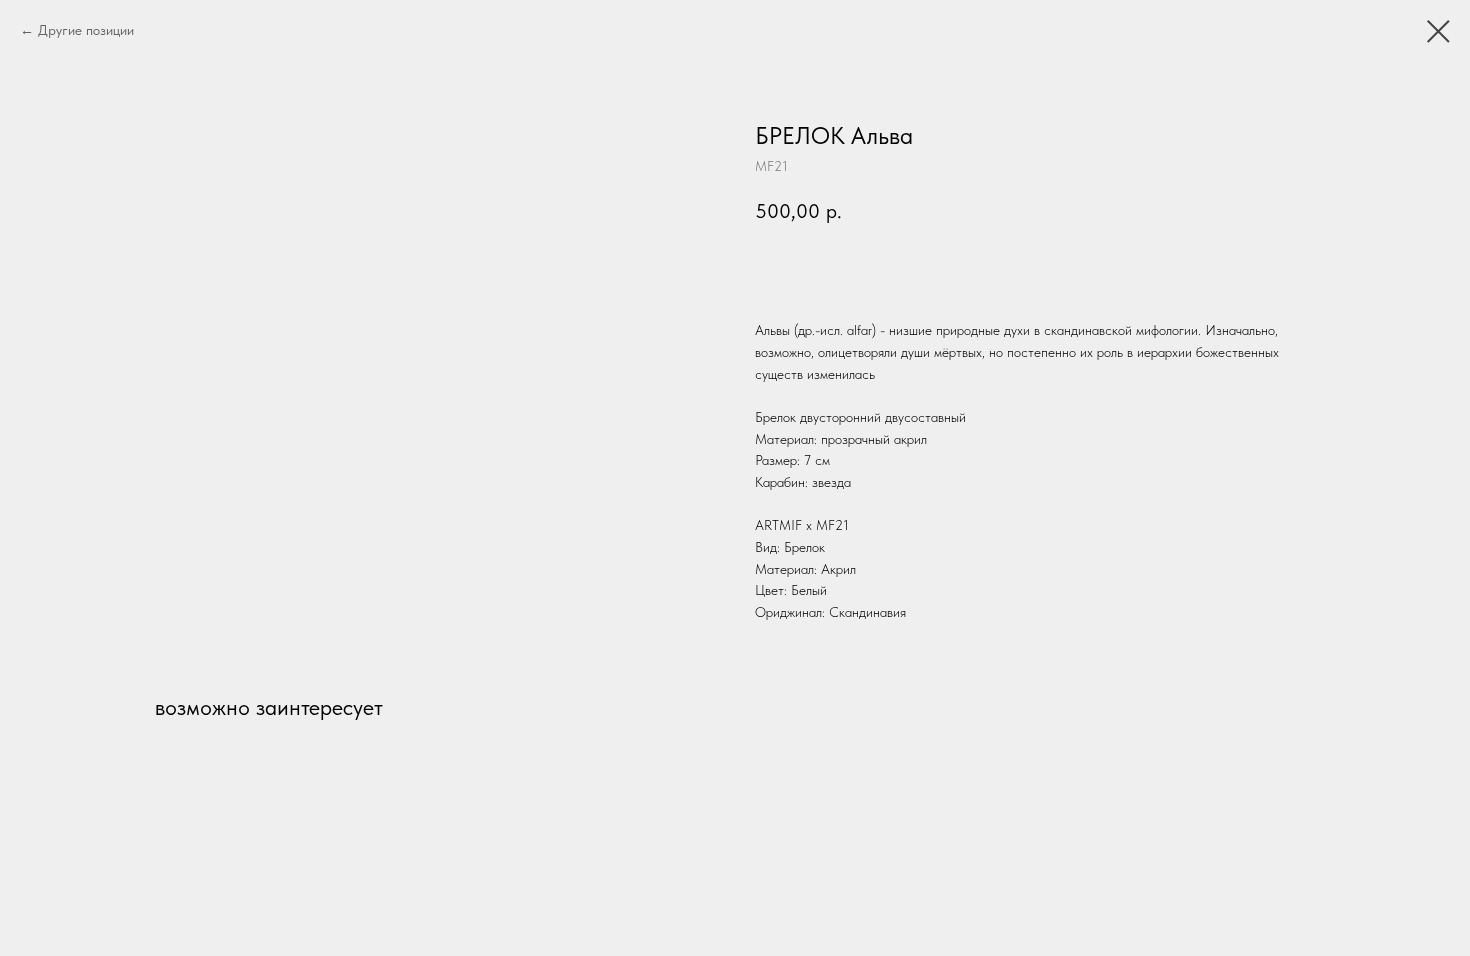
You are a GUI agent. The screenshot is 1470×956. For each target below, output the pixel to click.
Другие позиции (86, 30)
